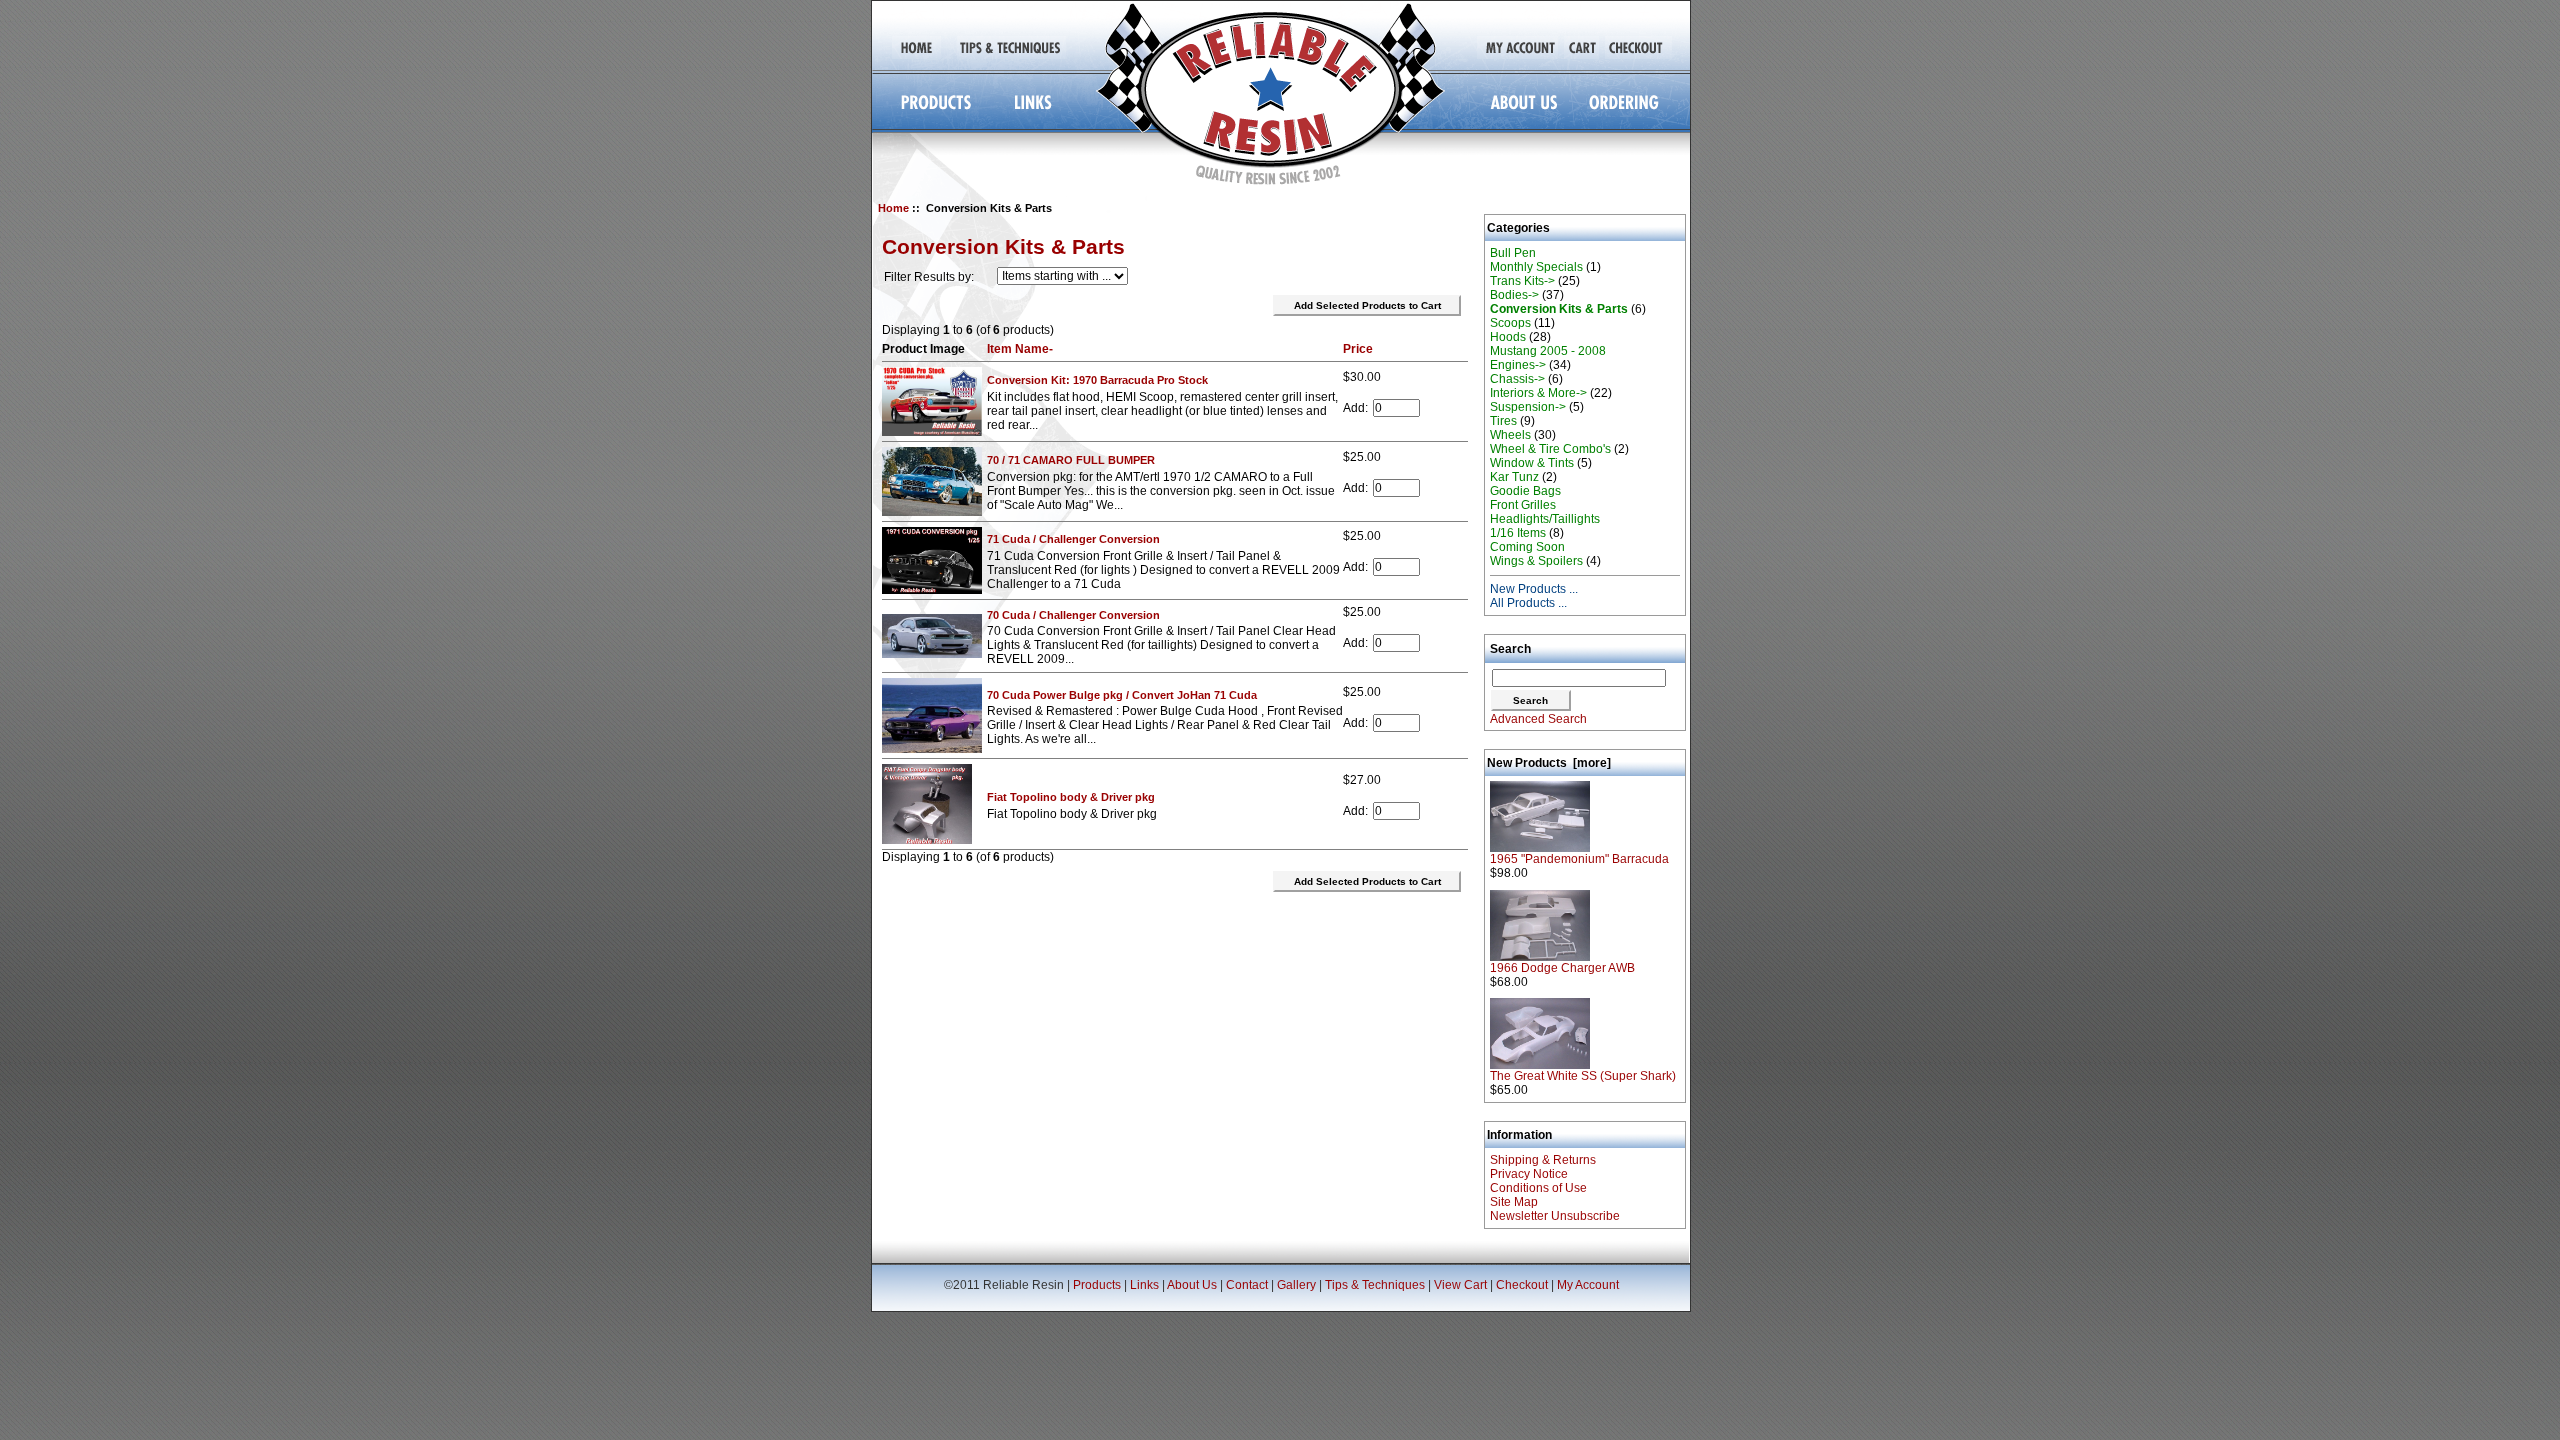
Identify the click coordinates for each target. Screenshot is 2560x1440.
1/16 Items (1518, 533)
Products (1097, 1285)
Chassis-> (1517, 379)
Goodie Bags (1525, 491)
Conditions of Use (1538, 1188)
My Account (1588, 1285)
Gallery (1296, 1285)
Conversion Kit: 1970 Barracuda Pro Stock (1097, 380)
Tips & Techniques (1375, 1285)
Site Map (1514, 1202)
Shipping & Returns (1543, 1160)
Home (893, 208)
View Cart (1460, 1285)
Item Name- (1020, 349)
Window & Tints (1532, 463)
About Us (1192, 1285)
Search (1510, 649)
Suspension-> (1528, 407)
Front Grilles (1523, 505)
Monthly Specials (1536, 267)
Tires (1503, 421)
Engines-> (1518, 365)
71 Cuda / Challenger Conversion (1073, 539)
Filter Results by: (929, 277)
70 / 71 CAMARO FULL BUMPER (1071, 460)
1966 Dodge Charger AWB (1562, 968)
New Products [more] (1549, 763)
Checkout (1522, 1285)
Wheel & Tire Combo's (1550, 449)
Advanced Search (1538, 719)
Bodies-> (1514, 295)
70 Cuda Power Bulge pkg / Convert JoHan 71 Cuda (1122, 695)
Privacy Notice (1529, 1174)
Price (1358, 349)
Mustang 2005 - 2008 (1548, 351)
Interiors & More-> (1538, 393)
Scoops (1510, 323)
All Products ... (1528, 603)
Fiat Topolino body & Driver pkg (1071, 797)
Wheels (1510, 435)
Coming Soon (1527, 547)
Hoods (1508, 337)
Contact (1247, 1285)
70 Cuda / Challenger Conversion (1073, 615)
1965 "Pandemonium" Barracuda (1579, 859)
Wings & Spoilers (1536, 561)
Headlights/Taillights (1545, 519)
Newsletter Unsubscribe (1555, 1216)
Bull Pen (1513, 253)
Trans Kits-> (1522, 281)
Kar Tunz (1514, 477)
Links (1144, 1285)
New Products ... (1534, 589)
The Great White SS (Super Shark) (1583, 1076)
